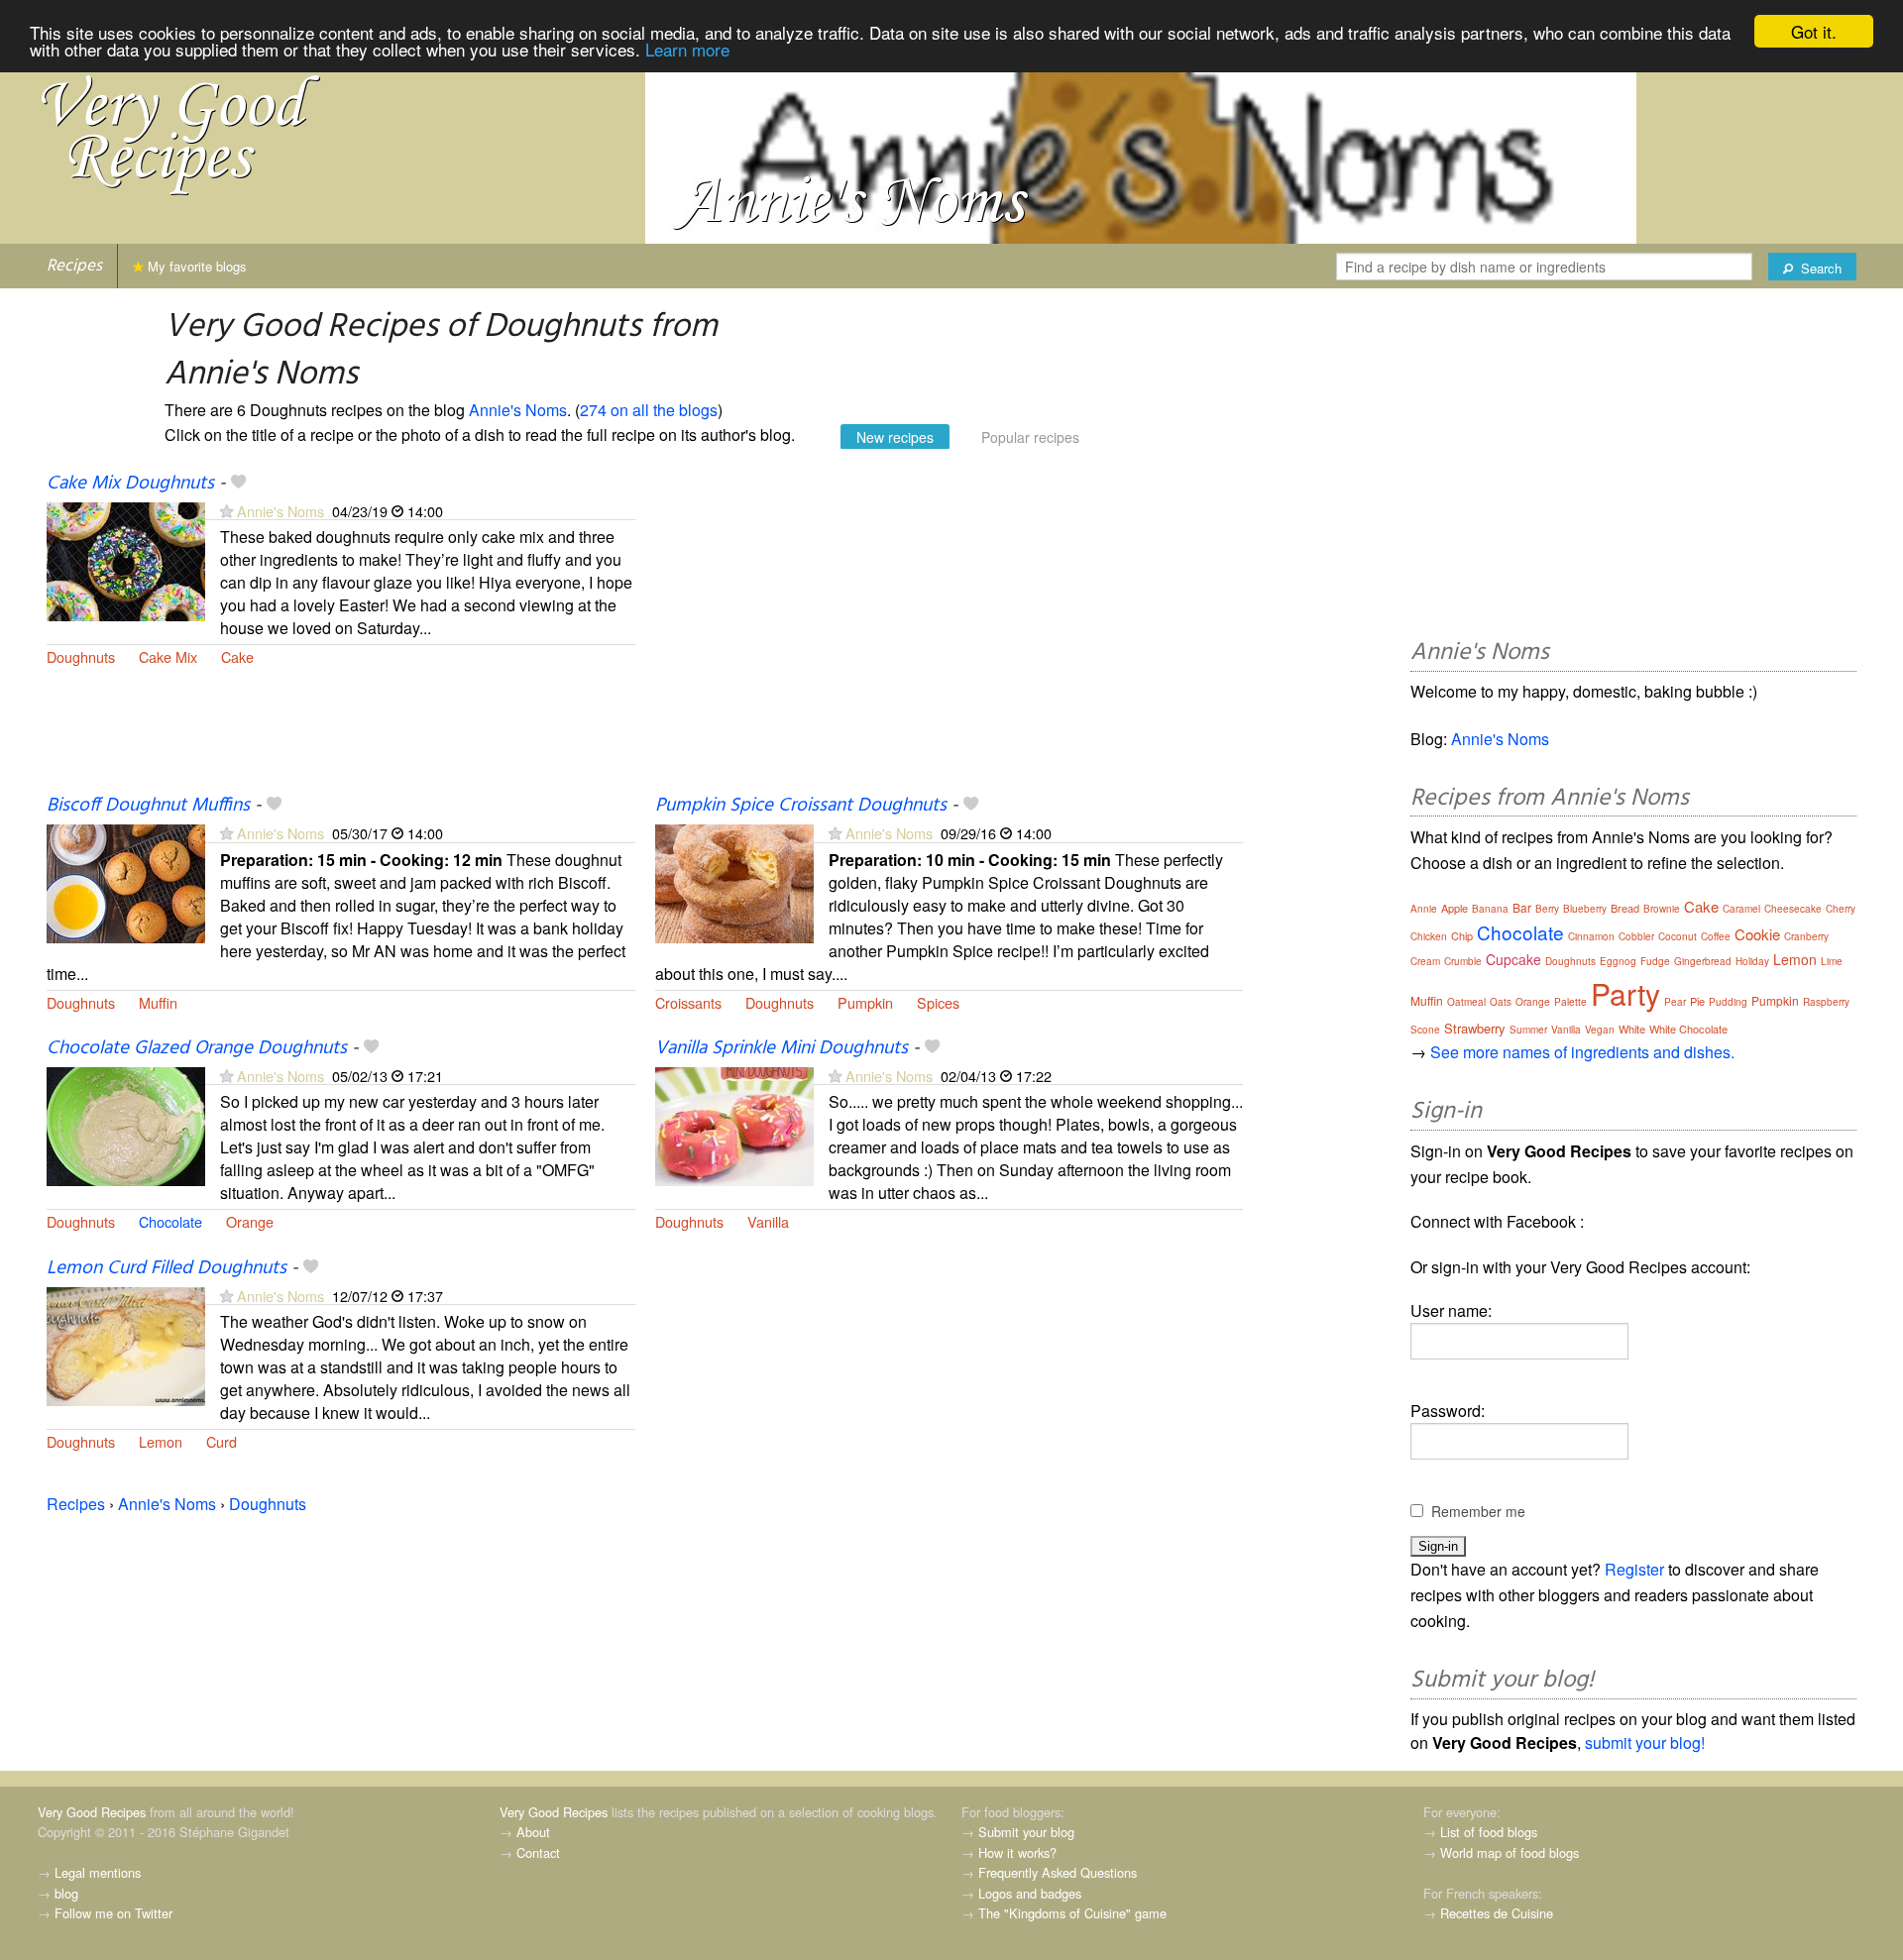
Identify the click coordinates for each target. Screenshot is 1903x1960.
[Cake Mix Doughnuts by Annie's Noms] (126, 559)
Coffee (1716, 936)
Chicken (1429, 936)
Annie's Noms (518, 410)
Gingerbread (1703, 961)
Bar (1522, 907)
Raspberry (1826, 1002)
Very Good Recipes (92, 1812)
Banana (1490, 909)
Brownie (1662, 909)
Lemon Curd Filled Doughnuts (167, 1268)
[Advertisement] (950, 632)
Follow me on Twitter (113, 1913)
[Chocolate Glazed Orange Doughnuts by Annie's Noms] (126, 1124)
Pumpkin (865, 1002)
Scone (1425, 1030)
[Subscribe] (226, 511)
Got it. (1814, 31)
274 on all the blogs (649, 410)
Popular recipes (1030, 437)
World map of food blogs (1510, 1852)
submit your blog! (1645, 1742)
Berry (1547, 909)
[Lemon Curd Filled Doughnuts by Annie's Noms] (126, 1344)
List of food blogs (1489, 1832)
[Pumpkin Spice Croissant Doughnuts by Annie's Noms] (734, 882)
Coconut (1678, 936)
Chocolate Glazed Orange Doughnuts (197, 1048)
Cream (1425, 961)
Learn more (687, 49)
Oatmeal (1466, 1002)
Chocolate (170, 1221)
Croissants (688, 1002)
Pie (1697, 1001)
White (1632, 1029)
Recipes (74, 266)
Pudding (1728, 1002)
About (533, 1832)
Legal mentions (98, 1872)
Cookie (1757, 934)
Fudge (1655, 961)
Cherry (1841, 909)
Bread (1625, 908)
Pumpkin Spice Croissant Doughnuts (801, 806)
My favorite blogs (195, 266)
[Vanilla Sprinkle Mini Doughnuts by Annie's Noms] (734, 1124)
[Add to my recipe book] (238, 484)
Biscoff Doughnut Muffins (148, 806)
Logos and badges (1030, 1893)
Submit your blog (1026, 1832)
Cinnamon (1591, 936)
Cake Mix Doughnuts (130, 484)
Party (1625, 993)
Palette (1570, 1002)
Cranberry (1806, 936)
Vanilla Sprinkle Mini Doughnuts (782, 1048)
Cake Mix (168, 656)
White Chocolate (1688, 1029)
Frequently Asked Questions (1058, 1872)
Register (1634, 1569)
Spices (938, 1002)
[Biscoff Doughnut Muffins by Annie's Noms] (126, 882)
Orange (250, 1221)
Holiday (1752, 961)
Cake (237, 656)
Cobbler (1636, 936)
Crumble (1463, 961)
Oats (1501, 1002)
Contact (538, 1852)
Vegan (1600, 1030)
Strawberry (1475, 1028)
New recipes (895, 437)
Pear (1675, 1002)
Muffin (158, 1002)
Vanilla (768, 1221)
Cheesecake (1793, 909)
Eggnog (1618, 961)
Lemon (161, 1441)
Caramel (1741, 909)
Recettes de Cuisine (1497, 1913)
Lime (1832, 961)
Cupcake (1513, 959)
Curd (222, 1441)
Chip (1462, 935)
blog (66, 1893)
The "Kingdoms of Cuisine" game (1072, 1913)
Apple (1455, 908)
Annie (1424, 909)
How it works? (1017, 1852)
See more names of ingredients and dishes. (1582, 1052)
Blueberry (1585, 909)
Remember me (1478, 1511)
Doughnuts (81, 656)
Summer (1528, 1030)
